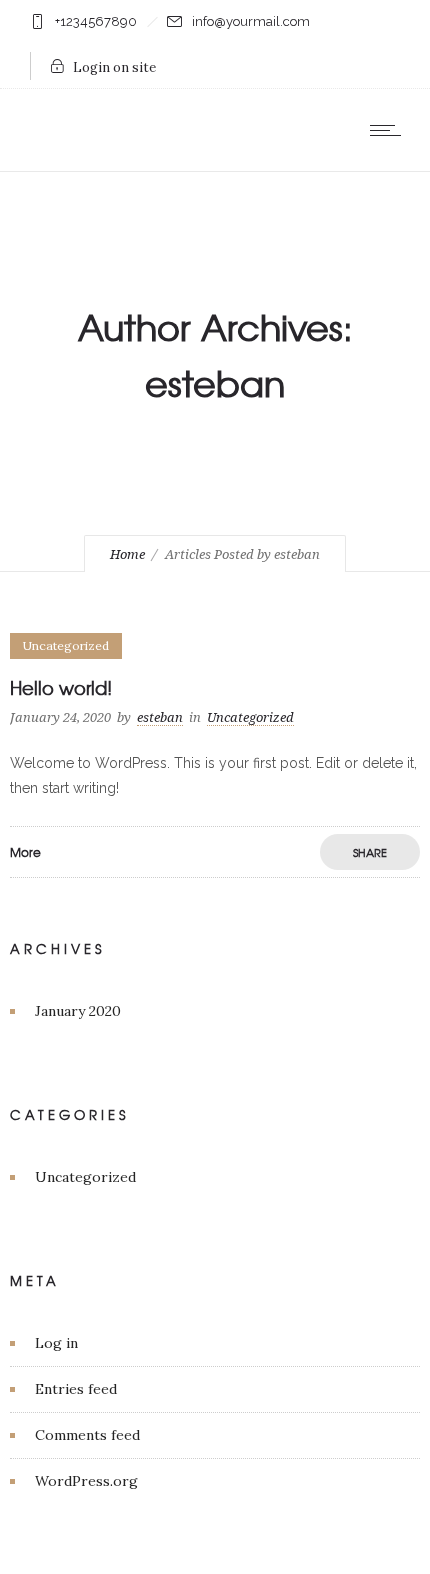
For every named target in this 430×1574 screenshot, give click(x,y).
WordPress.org (86, 1481)
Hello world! (61, 687)
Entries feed (76, 1389)
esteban (160, 717)
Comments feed (87, 1435)
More (25, 852)
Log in (56, 1343)
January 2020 (78, 1011)
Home (127, 554)
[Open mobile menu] (390, 130)
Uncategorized (85, 1177)
